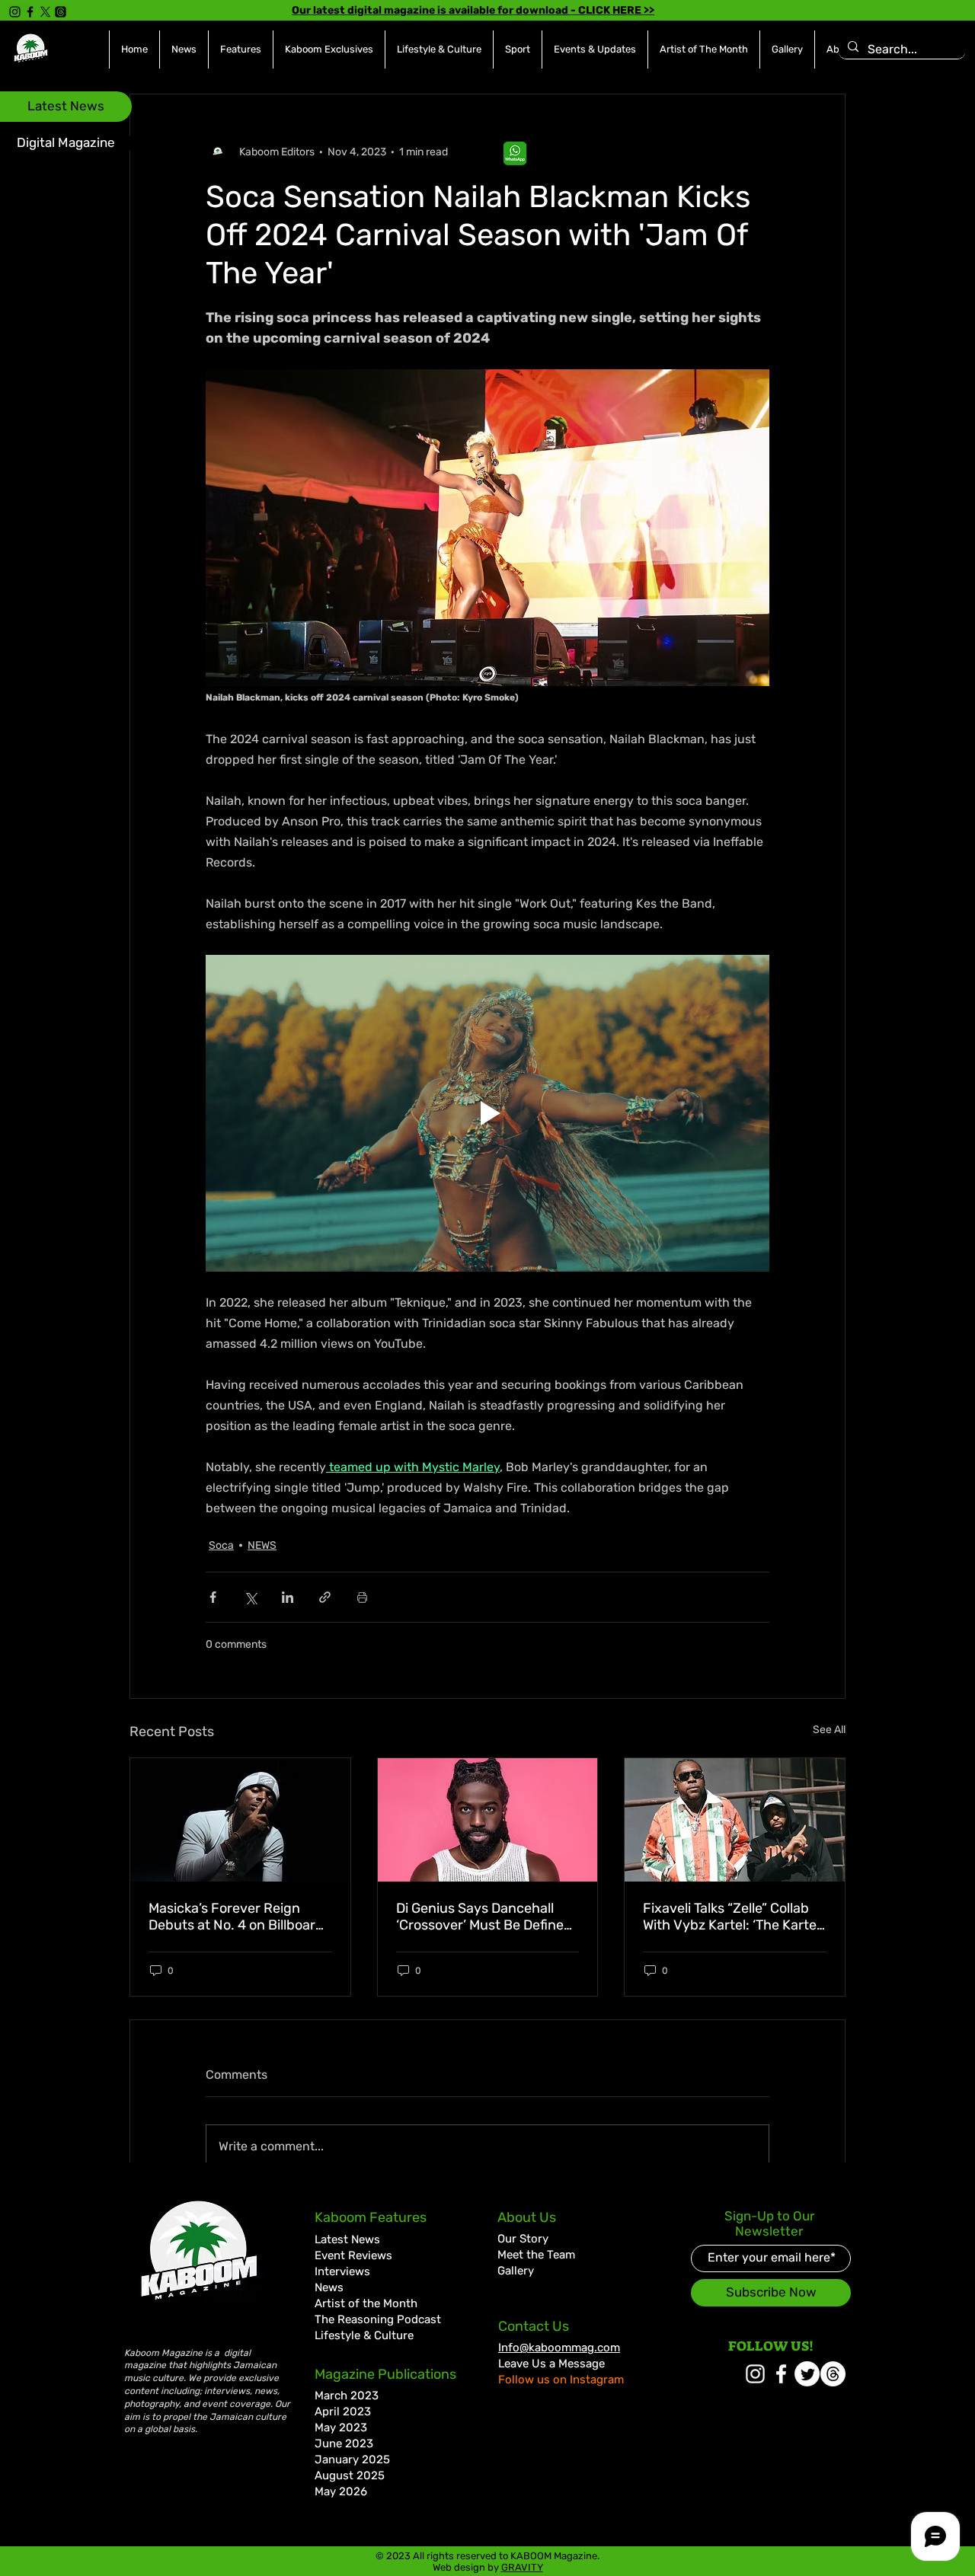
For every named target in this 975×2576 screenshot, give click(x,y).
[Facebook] (30, 12)
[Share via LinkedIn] (288, 1597)
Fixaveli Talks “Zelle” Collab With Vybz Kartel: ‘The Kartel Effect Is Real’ (731, 1917)
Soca (221, 1545)
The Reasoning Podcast (378, 2319)
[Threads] (61, 12)
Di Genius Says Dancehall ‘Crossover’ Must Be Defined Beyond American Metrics (484, 1917)
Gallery (516, 2271)
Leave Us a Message (551, 2364)
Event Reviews (353, 2255)
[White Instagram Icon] (755, 2374)
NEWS (262, 1545)
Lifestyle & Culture (364, 2335)
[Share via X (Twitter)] (250, 1597)
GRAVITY (522, 2567)
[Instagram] (15, 12)
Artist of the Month (366, 2303)
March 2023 (347, 2396)
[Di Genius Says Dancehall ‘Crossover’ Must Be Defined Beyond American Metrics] (488, 1820)
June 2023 (344, 2444)
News (329, 2287)
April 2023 (343, 2412)
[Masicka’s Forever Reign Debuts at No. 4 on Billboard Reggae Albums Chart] (240, 1820)
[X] (45, 12)
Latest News (347, 2239)
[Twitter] (807, 2374)
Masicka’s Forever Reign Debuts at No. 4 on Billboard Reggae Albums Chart (236, 1917)
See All (829, 1730)
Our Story (523, 2239)
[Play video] (487, 1113)
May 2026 (341, 2491)
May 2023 (341, 2428)
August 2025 (350, 2475)
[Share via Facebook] (213, 1597)
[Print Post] (362, 1597)
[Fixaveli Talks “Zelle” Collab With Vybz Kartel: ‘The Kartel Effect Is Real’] (735, 1820)
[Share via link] (325, 1597)
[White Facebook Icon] (781, 2374)
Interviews (342, 2271)
